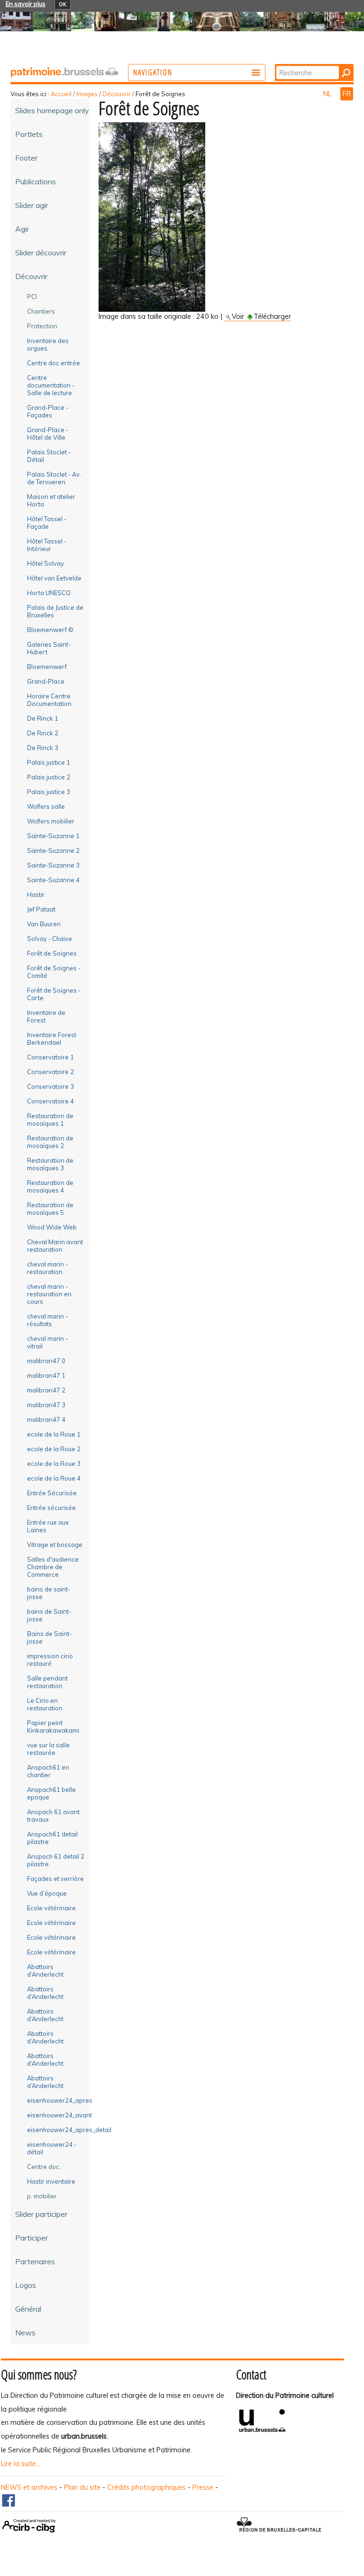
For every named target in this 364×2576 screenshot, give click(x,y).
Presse (203, 2487)
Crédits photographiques (146, 2487)
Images (87, 94)
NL (328, 94)
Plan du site (82, 2487)
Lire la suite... (21, 2464)
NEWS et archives (29, 2487)
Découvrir (117, 94)
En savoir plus (26, 4)
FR (347, 94)
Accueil (61, 94)
